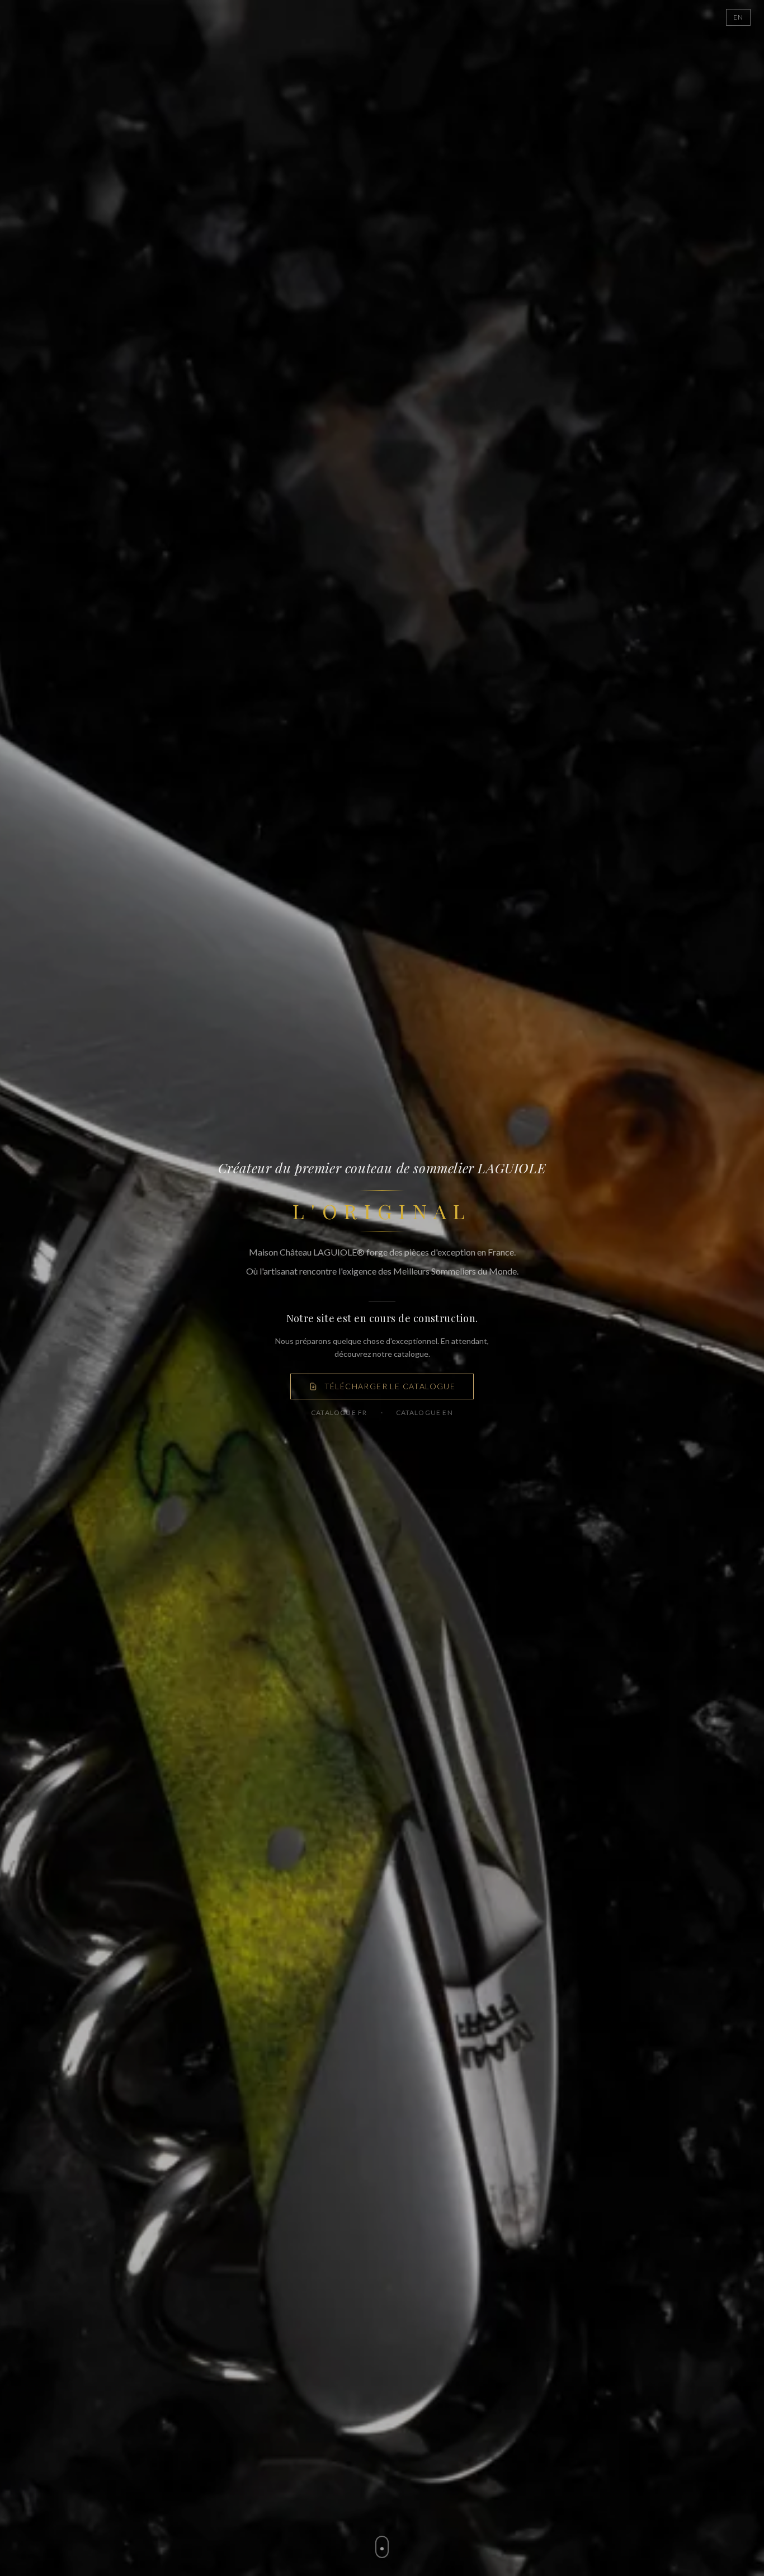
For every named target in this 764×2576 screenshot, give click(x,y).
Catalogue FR (339, 1412)
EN (738, 17)
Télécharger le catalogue (390, 1386)
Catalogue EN (425, 1412)
